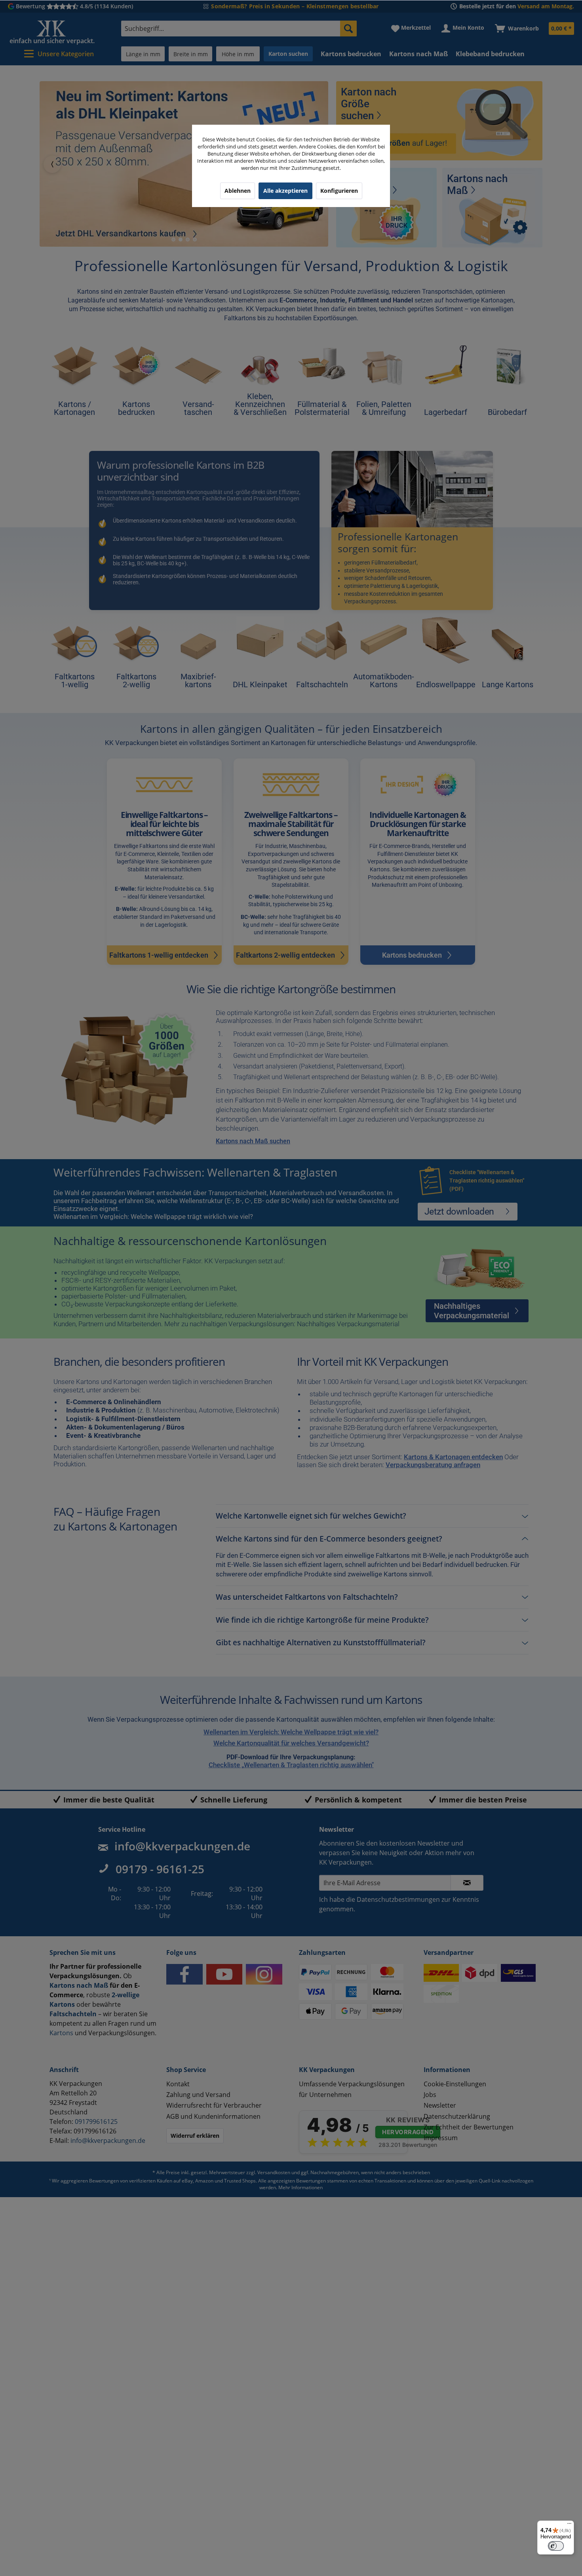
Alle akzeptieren (285, 191)
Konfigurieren (339, 191)
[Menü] (569, 2525)
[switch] (556, 2546)
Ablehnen (238, 191)
